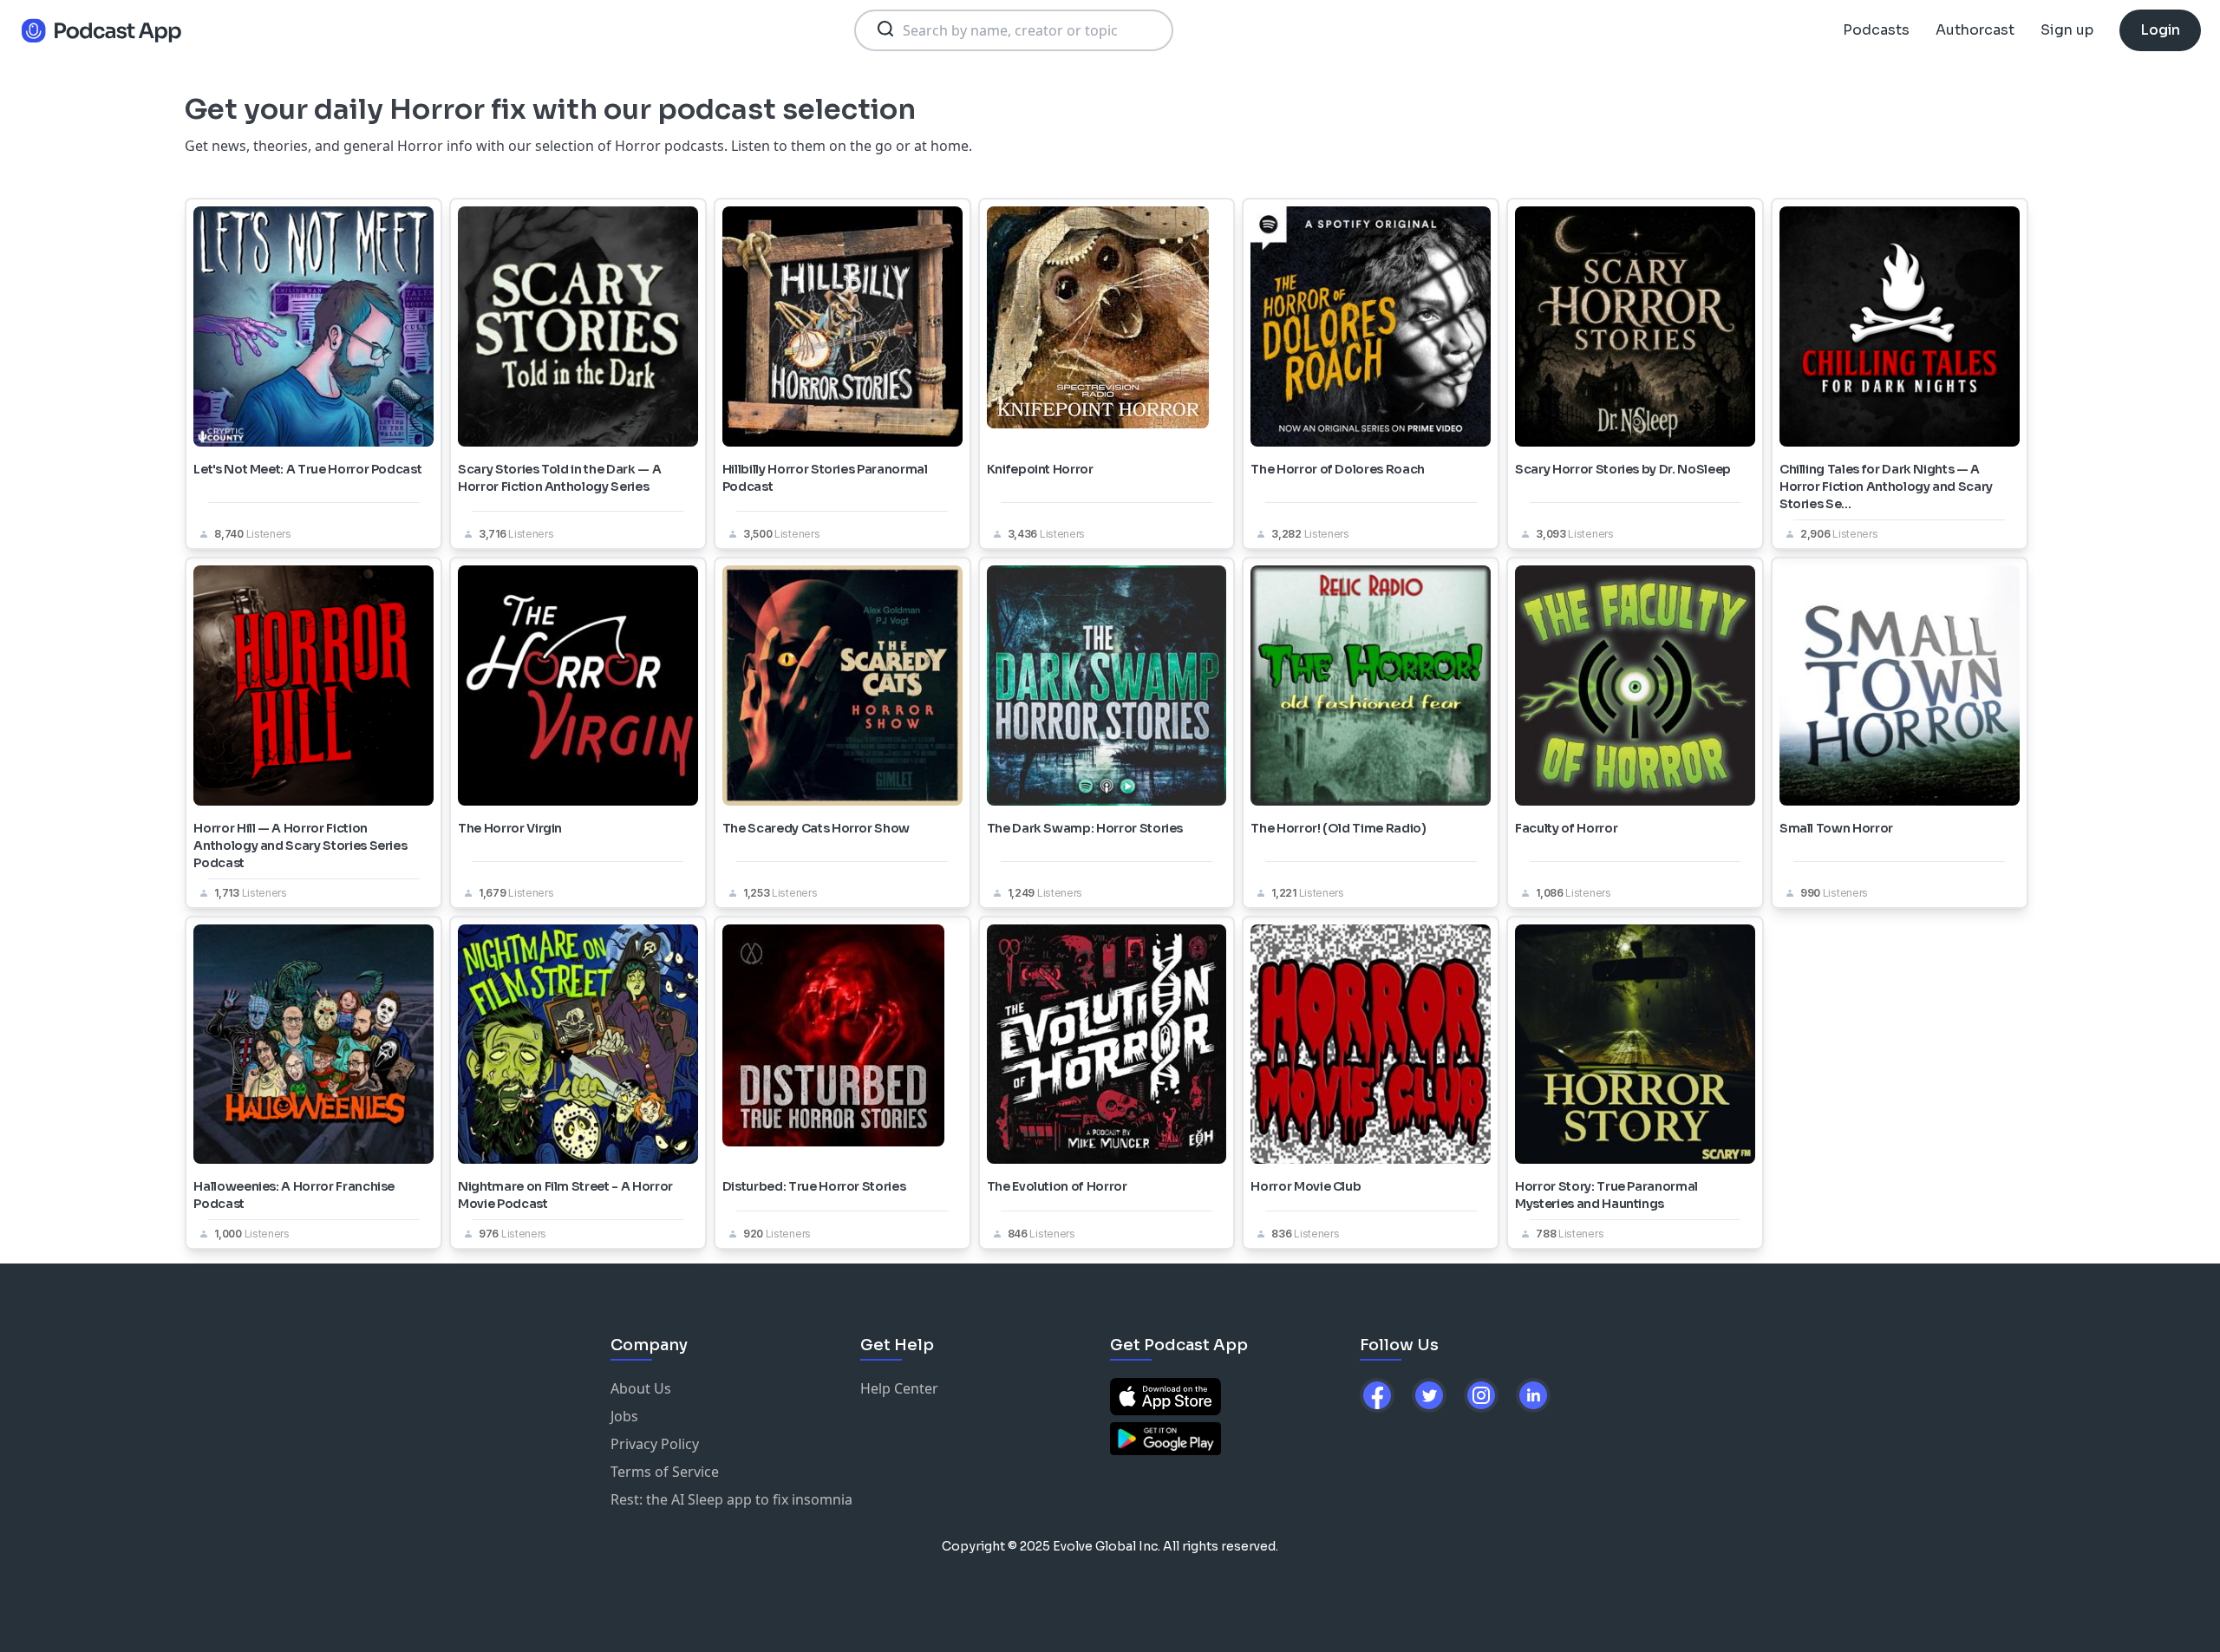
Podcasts (1876, 30)
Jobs (624, 1416)
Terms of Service (665, 1472)
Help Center (899, 1388)
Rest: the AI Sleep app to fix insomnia (731, 1499)
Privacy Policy (655, 1444)
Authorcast (1975, 30)
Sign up (2067, 30)
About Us (641, 1388)
